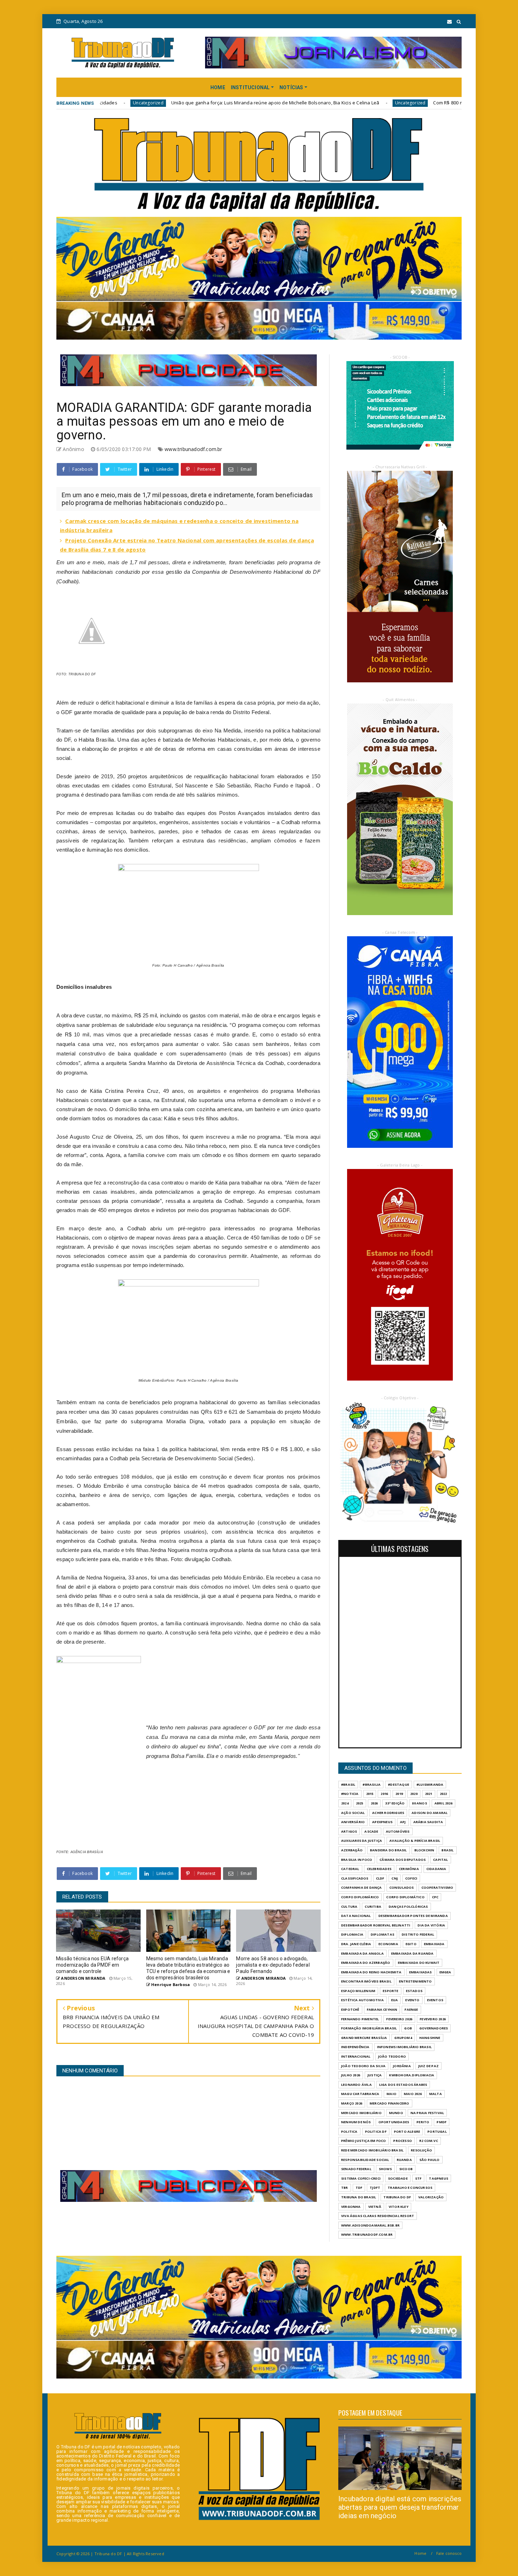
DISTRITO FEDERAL (418, 1934)
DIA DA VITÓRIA (431, 1925)
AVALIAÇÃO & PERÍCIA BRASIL (415, 1841)
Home (420, 2553)
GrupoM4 (403, 2038)
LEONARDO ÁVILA (356, 2085)
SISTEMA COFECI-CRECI (361, 2178)
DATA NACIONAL (356, 1916)
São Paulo (430, 2160)
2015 (370, 1794)
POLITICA (349, 2132)
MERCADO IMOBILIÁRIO (361, 2113)
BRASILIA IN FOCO (357, 1860)
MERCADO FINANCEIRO (390, 2103)
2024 (345, 1803)
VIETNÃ (375, 2207)
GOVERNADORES (434, 2028)
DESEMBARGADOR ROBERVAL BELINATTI (376, 1925)
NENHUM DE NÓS (356, 2122)
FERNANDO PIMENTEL (360, 2019)
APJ (403, 1822)
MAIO (391, 2094)
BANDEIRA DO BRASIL (388, 1850)
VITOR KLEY (399, 2207)
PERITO (423, 2122)
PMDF (442, 2122)
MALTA (436, 2094)
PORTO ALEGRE (407, 2132)
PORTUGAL (437, 2132)
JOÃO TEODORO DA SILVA (363, 2066)
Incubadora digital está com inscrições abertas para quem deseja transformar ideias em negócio (400, 2507)
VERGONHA (351, 2207)
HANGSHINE (430, 2038)
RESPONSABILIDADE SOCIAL (365, 2160)
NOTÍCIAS (291, 87)
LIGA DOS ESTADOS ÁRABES (403, 2085)
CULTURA (349, 1907)
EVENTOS (435, 2000)
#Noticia (350, 1794)
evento (412, 2000)
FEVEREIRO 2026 (399, 2019)
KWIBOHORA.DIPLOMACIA (412, 2075)
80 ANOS (419, 1803)
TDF (359, 2188)
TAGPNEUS (439, 2178)
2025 (360, 1803)
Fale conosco (449, 2553)
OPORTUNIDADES (394, 2122)
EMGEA (445, 1972)
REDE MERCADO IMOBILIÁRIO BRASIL (372, 2150)
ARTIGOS (349, 1831)
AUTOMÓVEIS (398, 1831)
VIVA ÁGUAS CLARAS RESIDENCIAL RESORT (378, 2216)
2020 (414, 1794)
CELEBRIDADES (379, 1869)
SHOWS (385, 2169)
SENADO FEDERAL (356, 2169)
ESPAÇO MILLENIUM (358, 1991)
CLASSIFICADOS (355, 1878)
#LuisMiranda (430, 1785)
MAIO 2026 (413, 2094)
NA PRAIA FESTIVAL (427, 2113)
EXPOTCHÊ (350, 2009)
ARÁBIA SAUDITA (428, 1822)
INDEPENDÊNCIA (355, 2047)
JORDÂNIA (402, 2066)
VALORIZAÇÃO (431, 2197)
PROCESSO (403, 2141)
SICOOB (406, 2169)
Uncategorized (245, 103)
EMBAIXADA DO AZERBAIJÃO (366, 1963)
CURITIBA (373, 1907)
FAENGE (411, 2009)
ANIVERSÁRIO (353, 1822)
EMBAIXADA (434, 1944)
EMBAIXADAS (421, 1972)
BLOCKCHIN (424, 1850)
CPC (435, 1897)
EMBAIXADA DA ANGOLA (362, 1953)
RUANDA (404, 2160)
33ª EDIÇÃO (395, 1803)
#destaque (399, 1785)
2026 (374, 1803)
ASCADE (371, 1831)
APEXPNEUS (382, 1822)
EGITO (411, 1944)
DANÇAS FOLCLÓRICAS (408, 1907)
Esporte (390, 1991)
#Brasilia (372, 1785)
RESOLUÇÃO (421, 2150)
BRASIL (448, 1850)
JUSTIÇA (375, 2075)
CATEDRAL (350, 1869)
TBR (345, 2188)
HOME (218, 87)
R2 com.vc (429, 2141)
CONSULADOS (402, 1887)
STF (418, 2178)
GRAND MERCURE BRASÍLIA (364, 2038)
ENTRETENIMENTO (415, 1981)
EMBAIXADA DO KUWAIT (419, 1963)
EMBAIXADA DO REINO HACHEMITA (371, 1972)
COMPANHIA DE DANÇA (362, 1887)
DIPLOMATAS (383, 1934)
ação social (353, 1813)
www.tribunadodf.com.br (193, 449)
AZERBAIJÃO (352, 1850)
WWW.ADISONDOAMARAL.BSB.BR (370, 2225)
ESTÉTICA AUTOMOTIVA (362, 2000)
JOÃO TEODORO (392, 2056)
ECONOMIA (388, 1944)
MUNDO (396, 2113)
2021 (429, 1794)
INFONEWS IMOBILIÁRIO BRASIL (404, 2047)
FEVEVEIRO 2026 (433, 2019)
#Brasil (348, 1785)
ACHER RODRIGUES (388, 1813)
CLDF (380, 1878)
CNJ (395, 1878)
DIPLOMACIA (352, 1934)
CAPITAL (440, 1860)
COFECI (411, 1878)
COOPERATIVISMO (437, 1887)
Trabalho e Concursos (410, 2188)
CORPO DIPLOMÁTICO (405, 1897)
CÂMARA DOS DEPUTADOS (403, 1860)
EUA (395, 2000)
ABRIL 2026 (443, 1803)
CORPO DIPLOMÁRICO (360, 1897)
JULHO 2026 (351, 2075)
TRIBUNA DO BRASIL (359, 2197)
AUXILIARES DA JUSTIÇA (362, 1841)
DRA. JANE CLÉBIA (356, 1944)
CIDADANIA (436, 1869)
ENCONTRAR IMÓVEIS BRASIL (366, 1981)
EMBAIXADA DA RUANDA (412, 1953)
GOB (408, 2028)
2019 (399, 1794)
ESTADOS (414, 1991)
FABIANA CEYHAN (382, 2009)
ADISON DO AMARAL (430, 1813)
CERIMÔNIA (409, 1869)
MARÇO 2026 (352, 2103)
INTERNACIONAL (356, 2056)
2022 (443, 1794)
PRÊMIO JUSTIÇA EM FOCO (363, 2141)
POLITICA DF (376, 2132)
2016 (384, 1794)
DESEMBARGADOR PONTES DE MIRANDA (413, 1916)
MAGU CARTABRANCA (360, 2094)
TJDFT (375, 2188)
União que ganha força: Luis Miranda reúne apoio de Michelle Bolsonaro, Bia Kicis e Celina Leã (110, 103)
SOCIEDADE (398, 2178)
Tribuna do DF (397, 2197)
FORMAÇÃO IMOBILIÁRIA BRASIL (369, 2028)
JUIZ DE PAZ (428, 2066)
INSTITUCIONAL (250, 87)
